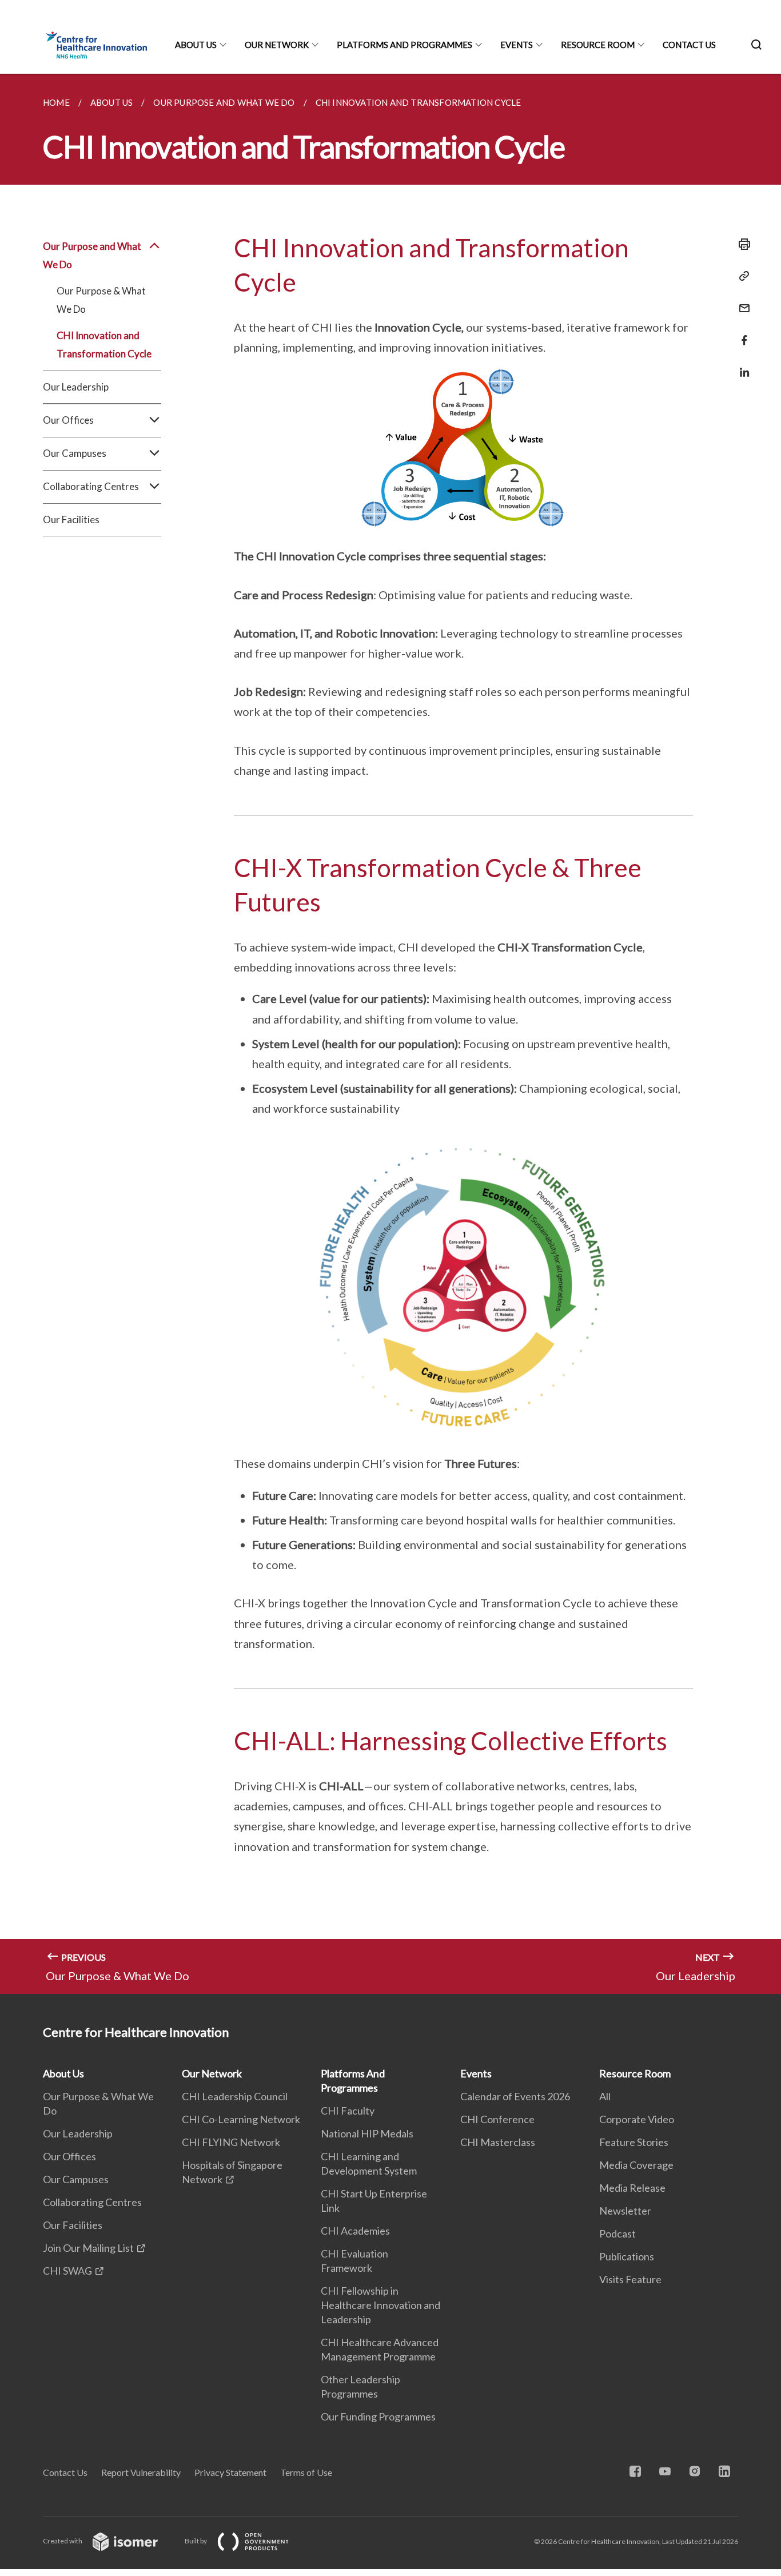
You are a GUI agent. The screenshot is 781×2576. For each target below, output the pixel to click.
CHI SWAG (67, 2271)
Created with (63, 2541)
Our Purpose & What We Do (101, 300)
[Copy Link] (741, 276)
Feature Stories (634, 2142)
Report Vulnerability (141, 2472)
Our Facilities (71, 519)
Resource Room (598, 45)
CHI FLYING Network (231, 2142)
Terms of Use (306, 2472)
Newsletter (625, 2211)
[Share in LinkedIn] (741, 365)
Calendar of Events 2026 (515, 2096)
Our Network (277, 45)
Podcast (617, 2233)
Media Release (632, 2188)
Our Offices (69, 2156)
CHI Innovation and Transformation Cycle (104, 345)
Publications (627, 2256)
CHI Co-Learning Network (241, 2119)
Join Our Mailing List (88, 2248)
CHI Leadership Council (235, 2096)
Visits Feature (630, 2279)
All (605, 2096)
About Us (196, 45)
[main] (390, 1034)
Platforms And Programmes (405, 45)
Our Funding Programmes (378, 2416)
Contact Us (689, 45)
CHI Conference (497, 2119)
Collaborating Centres (92, 2202)
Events (517, 45)
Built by (196, 2541)
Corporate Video (637, 2119)
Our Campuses (76, 2179)
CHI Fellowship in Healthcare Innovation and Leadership (380, 2305)
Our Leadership (76, 387)
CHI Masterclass (498, 2142)
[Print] (741, 244)
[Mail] (741, 301)
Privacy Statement (230, 2472)
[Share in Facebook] (741, 333)
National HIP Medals (367, 2133)
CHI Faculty (348, 2111)
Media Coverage (636, 2165)
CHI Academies (355, 2231)
